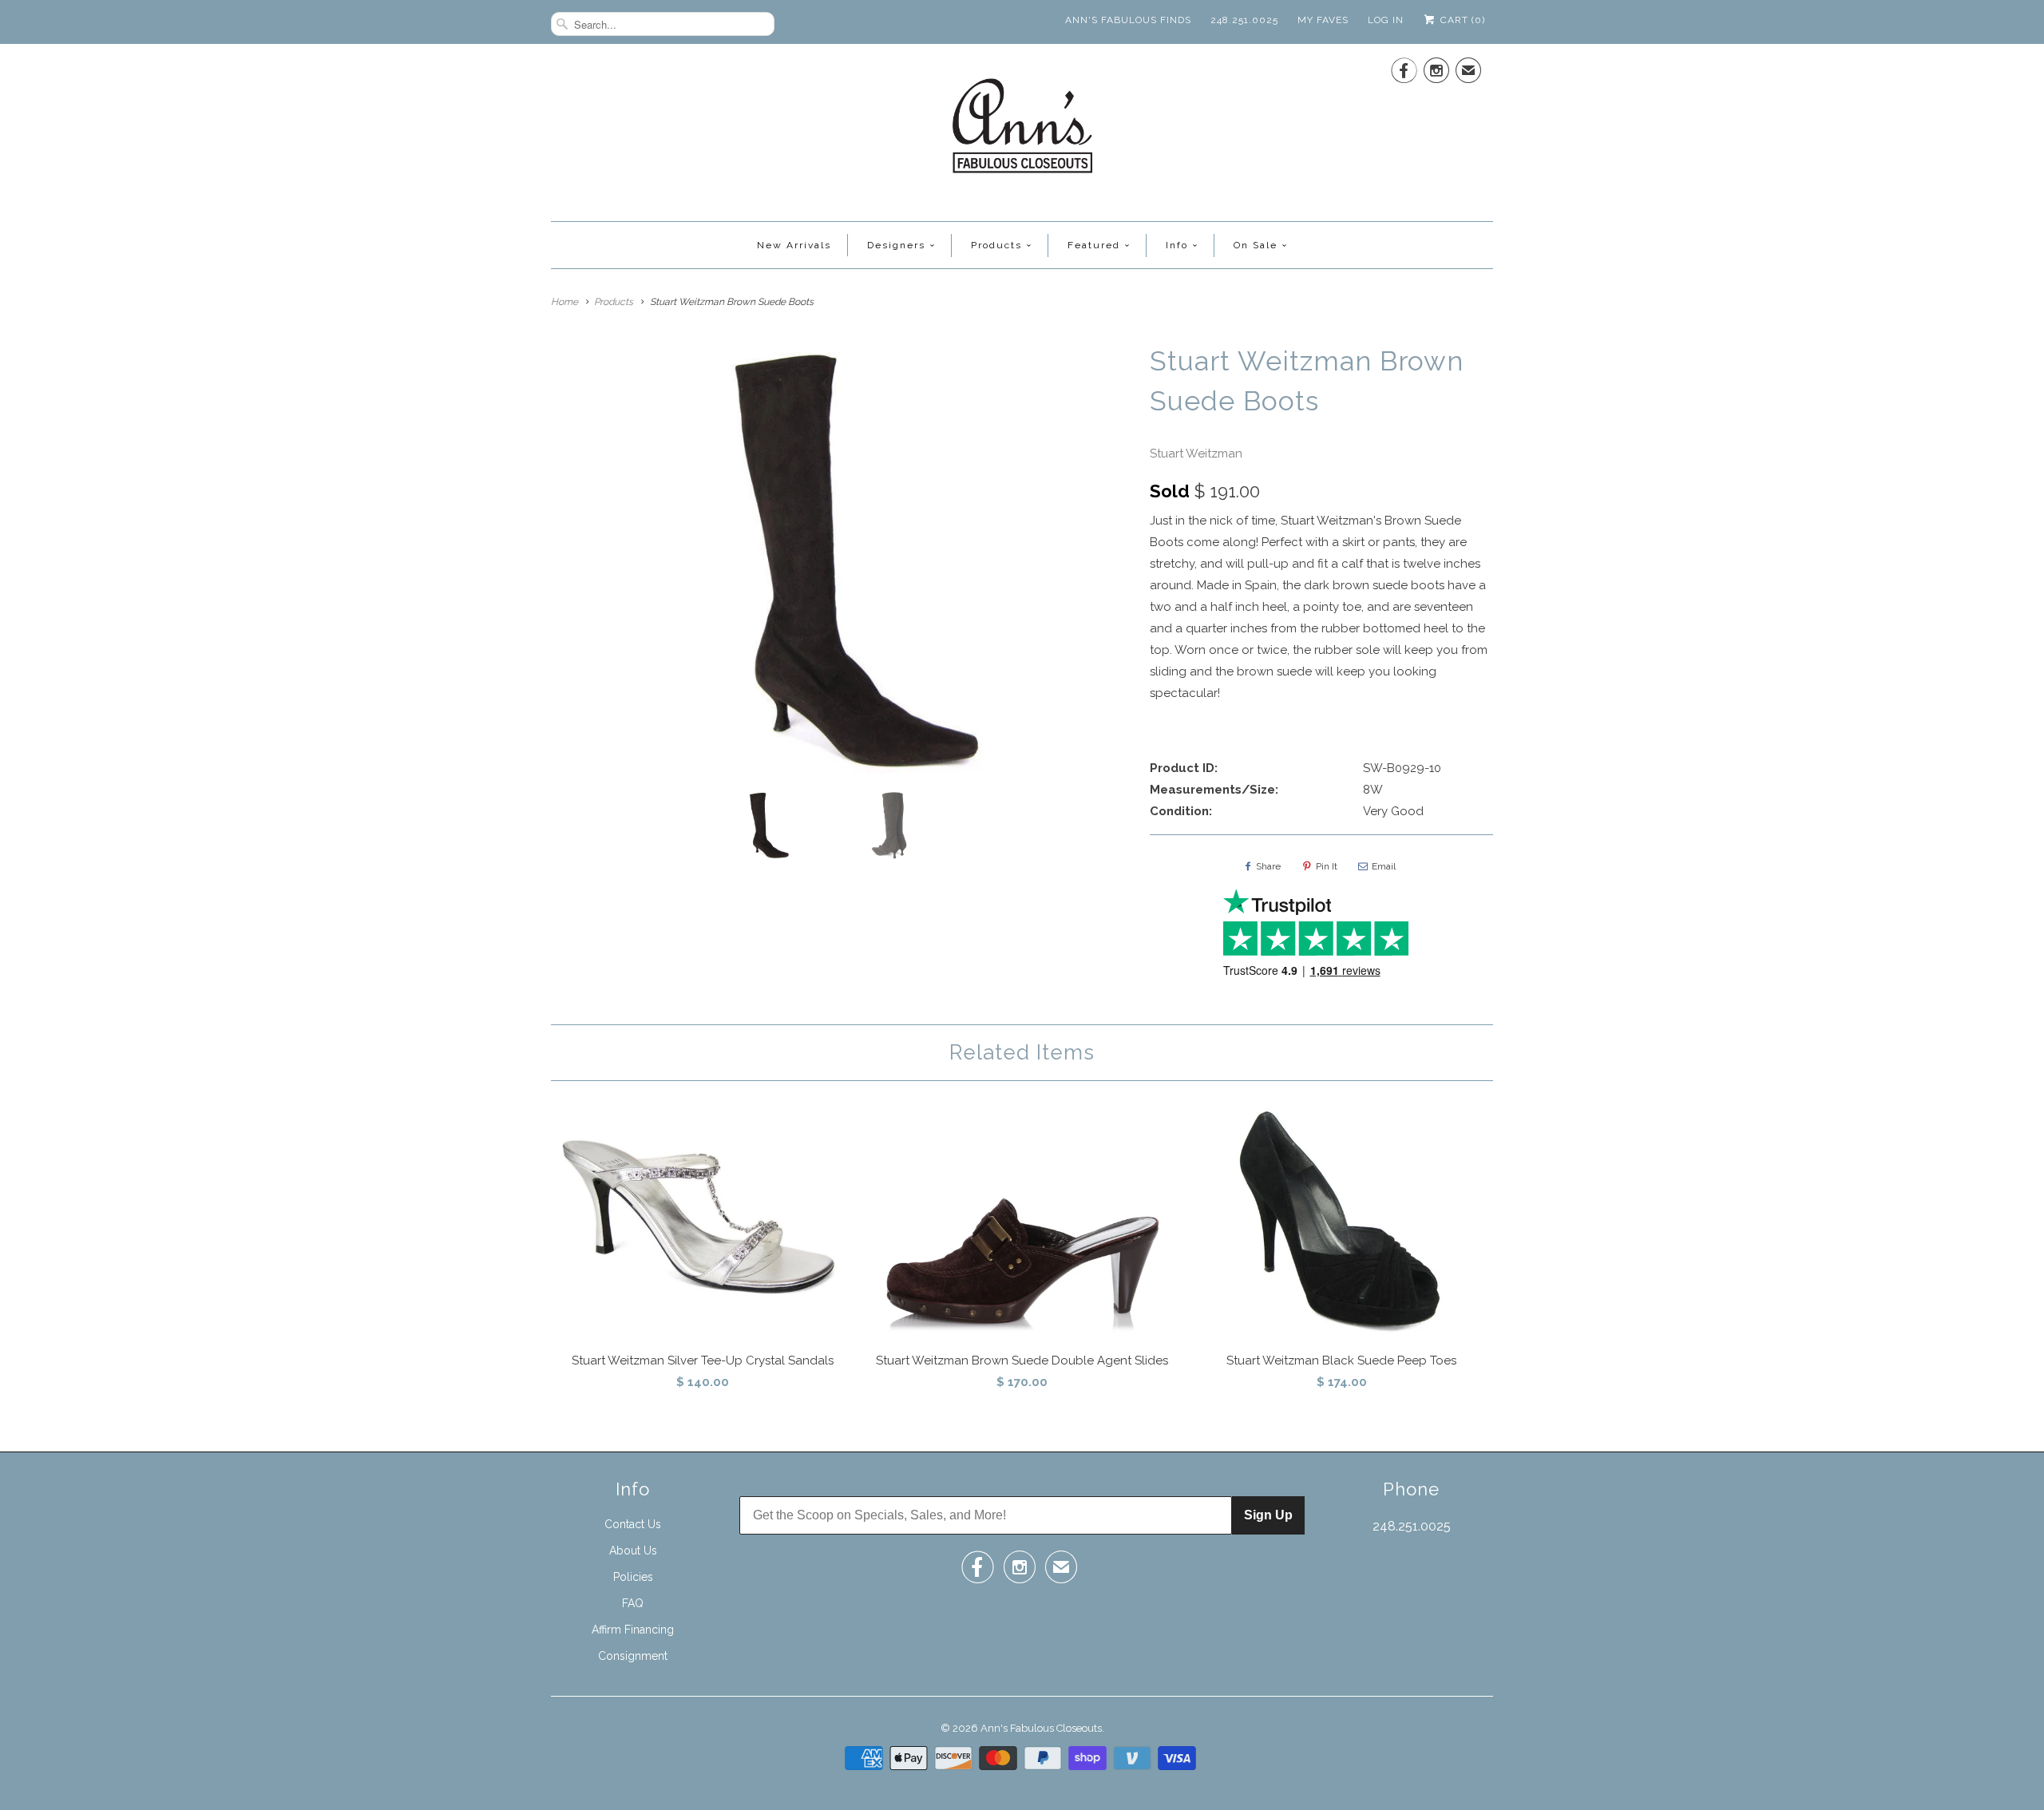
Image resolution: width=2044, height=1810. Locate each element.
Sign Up (1268, 1515)
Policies (633, 1577)
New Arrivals (794, 245)
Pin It (1327, 866)
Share (1268, 866)
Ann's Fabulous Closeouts (1041, 1728)
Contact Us (633, 1524)
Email (1384, 866)
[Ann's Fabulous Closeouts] (1022, 131)
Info (1177, 245)
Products (996, 245)
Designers (896, 245)
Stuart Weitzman (1196, 453)
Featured (1094, 245)
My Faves (1323, 20)
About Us (633, 1551)
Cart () (1461, 20)
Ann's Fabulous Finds (1128, 20)
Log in (1386, 20)
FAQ (633, 1603)
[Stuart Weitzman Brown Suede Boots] (842, 560)
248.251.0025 (1244, 20)
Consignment (633, 1656)
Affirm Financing (633, 1630)
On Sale (1256, 245)
